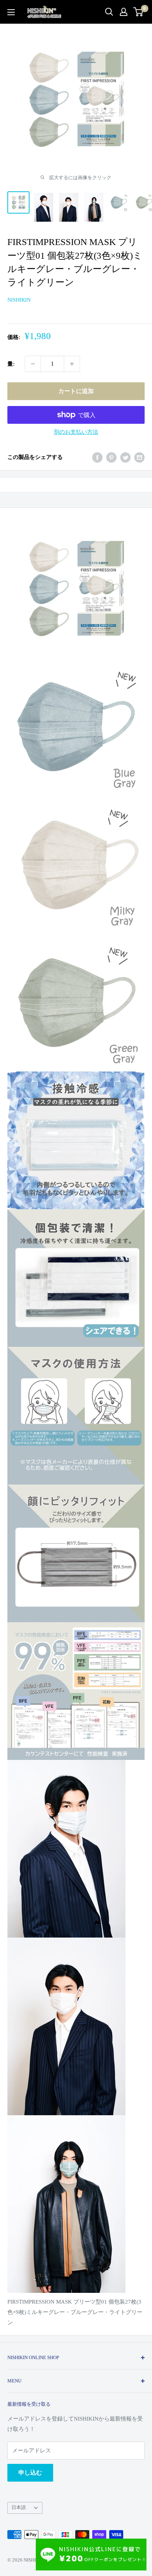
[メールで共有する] (139, 457)
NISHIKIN (19, 300)
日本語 (19, 2508)
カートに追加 (76, 391)
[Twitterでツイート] (125, 457)
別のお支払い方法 (76, 432)
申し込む (30, 2473)
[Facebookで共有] (97, 457)
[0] (139, 12)
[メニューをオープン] (11, 12)
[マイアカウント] (124, 12)
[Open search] (109, 12)
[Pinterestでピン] (111, 457)
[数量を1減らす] (33, 364)
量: (11, 364)
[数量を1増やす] (72, 364)
